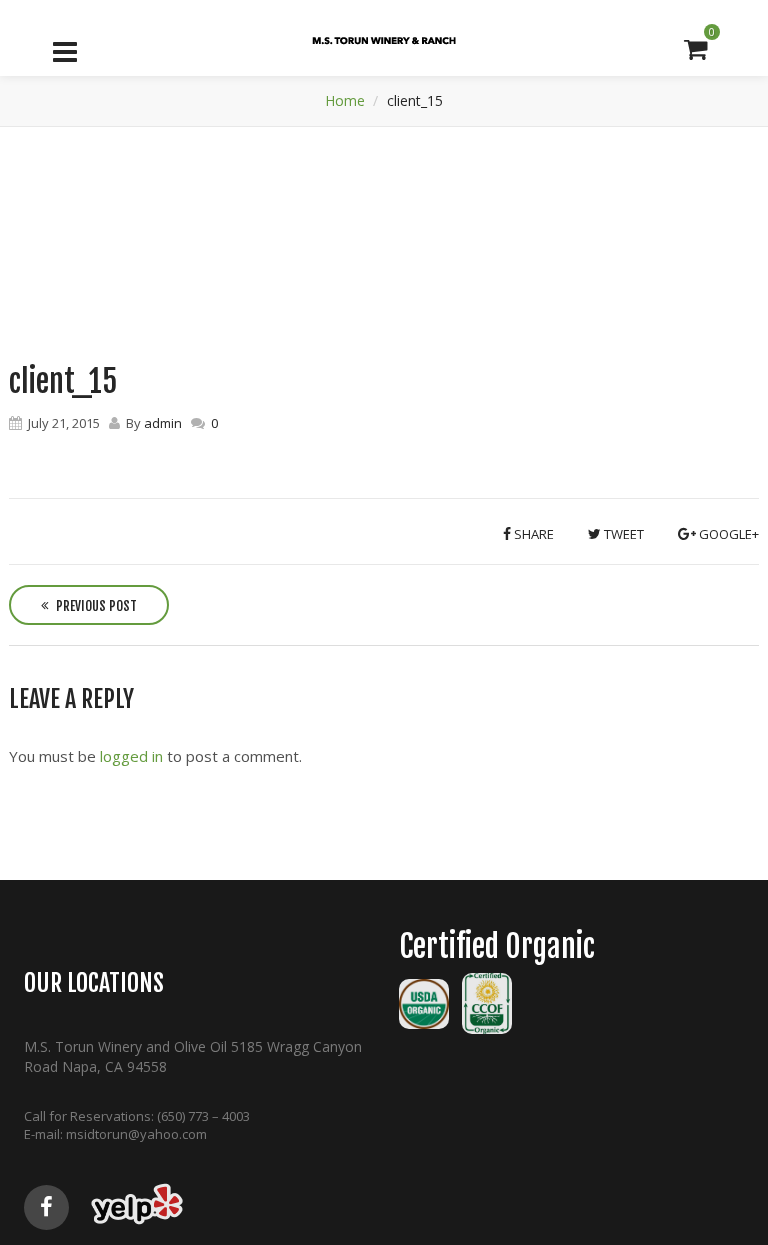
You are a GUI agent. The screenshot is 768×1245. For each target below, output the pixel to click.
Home (345, 100)
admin (163, 423)
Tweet (622, 534)
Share (532, 534)
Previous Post (95, 606)
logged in (131, 756)
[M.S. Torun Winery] (384, 41)
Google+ (727, 534)
